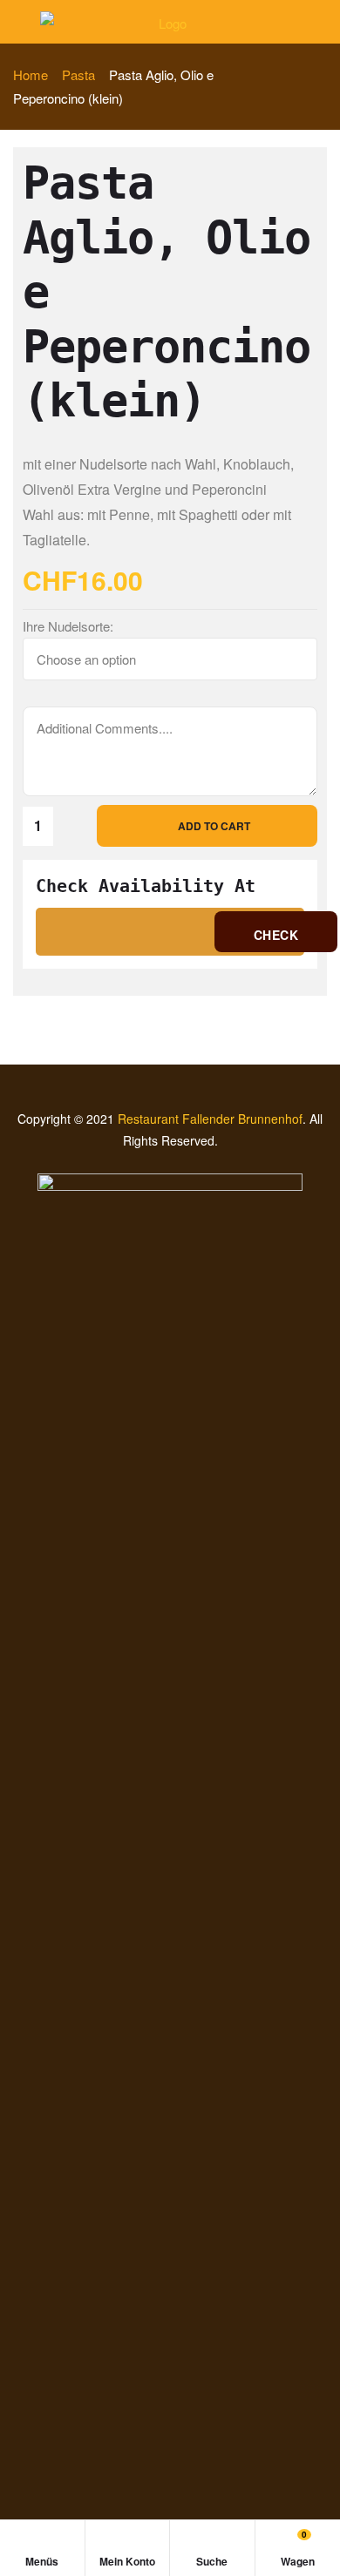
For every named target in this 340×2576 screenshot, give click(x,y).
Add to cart (214, 826)
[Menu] (20, 21)
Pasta (78, 74)
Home (31, 74)
